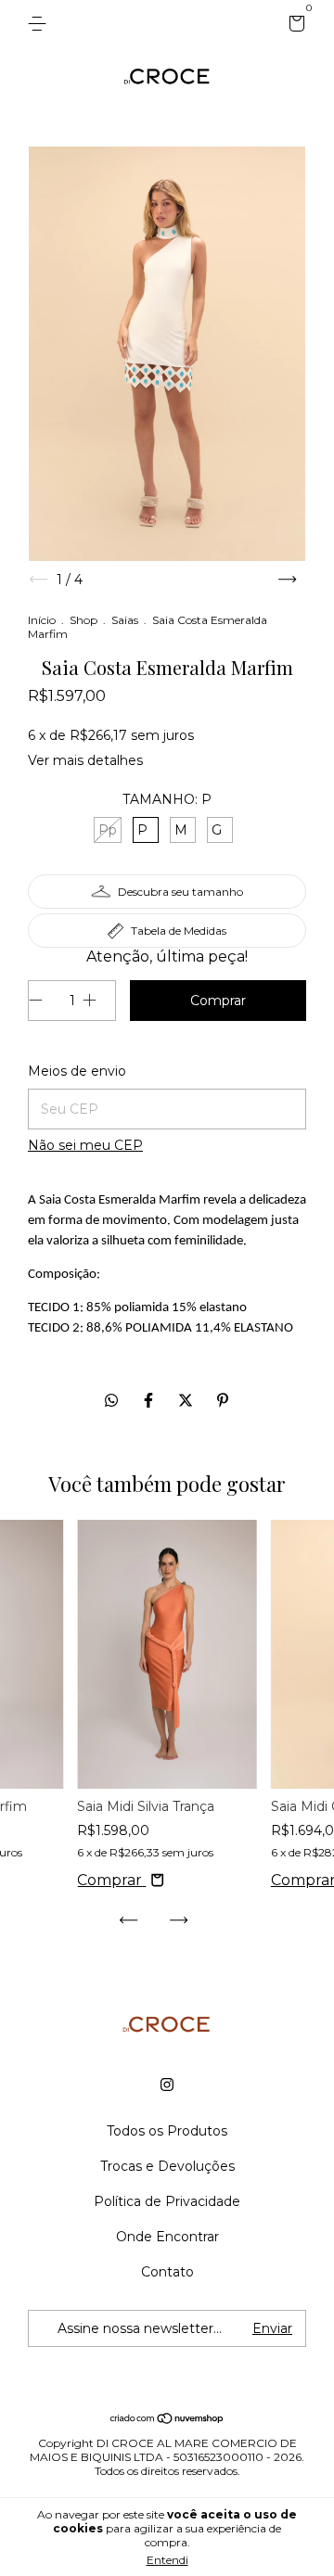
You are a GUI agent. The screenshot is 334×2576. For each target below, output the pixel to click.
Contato (167, 2272)
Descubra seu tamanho (180, 892)
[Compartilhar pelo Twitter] (187, 1401)
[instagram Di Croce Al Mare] (167, 2085)
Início (42, 620)
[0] (294, 26)
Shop (83, 620)
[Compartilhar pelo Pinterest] (223, 1401)
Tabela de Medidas (179, 931)
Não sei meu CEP (85, 1145)
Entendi (167, 2560)
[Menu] (40, 24)
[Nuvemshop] (167, 2420)
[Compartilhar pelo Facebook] (150, 1401)
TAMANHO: (167, 799)
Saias (125, 620)
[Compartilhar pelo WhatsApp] (111, 1401)
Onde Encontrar (167, 2237)
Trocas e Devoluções (167, 2166)
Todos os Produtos (167, 2131)
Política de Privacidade (167, 2201)
